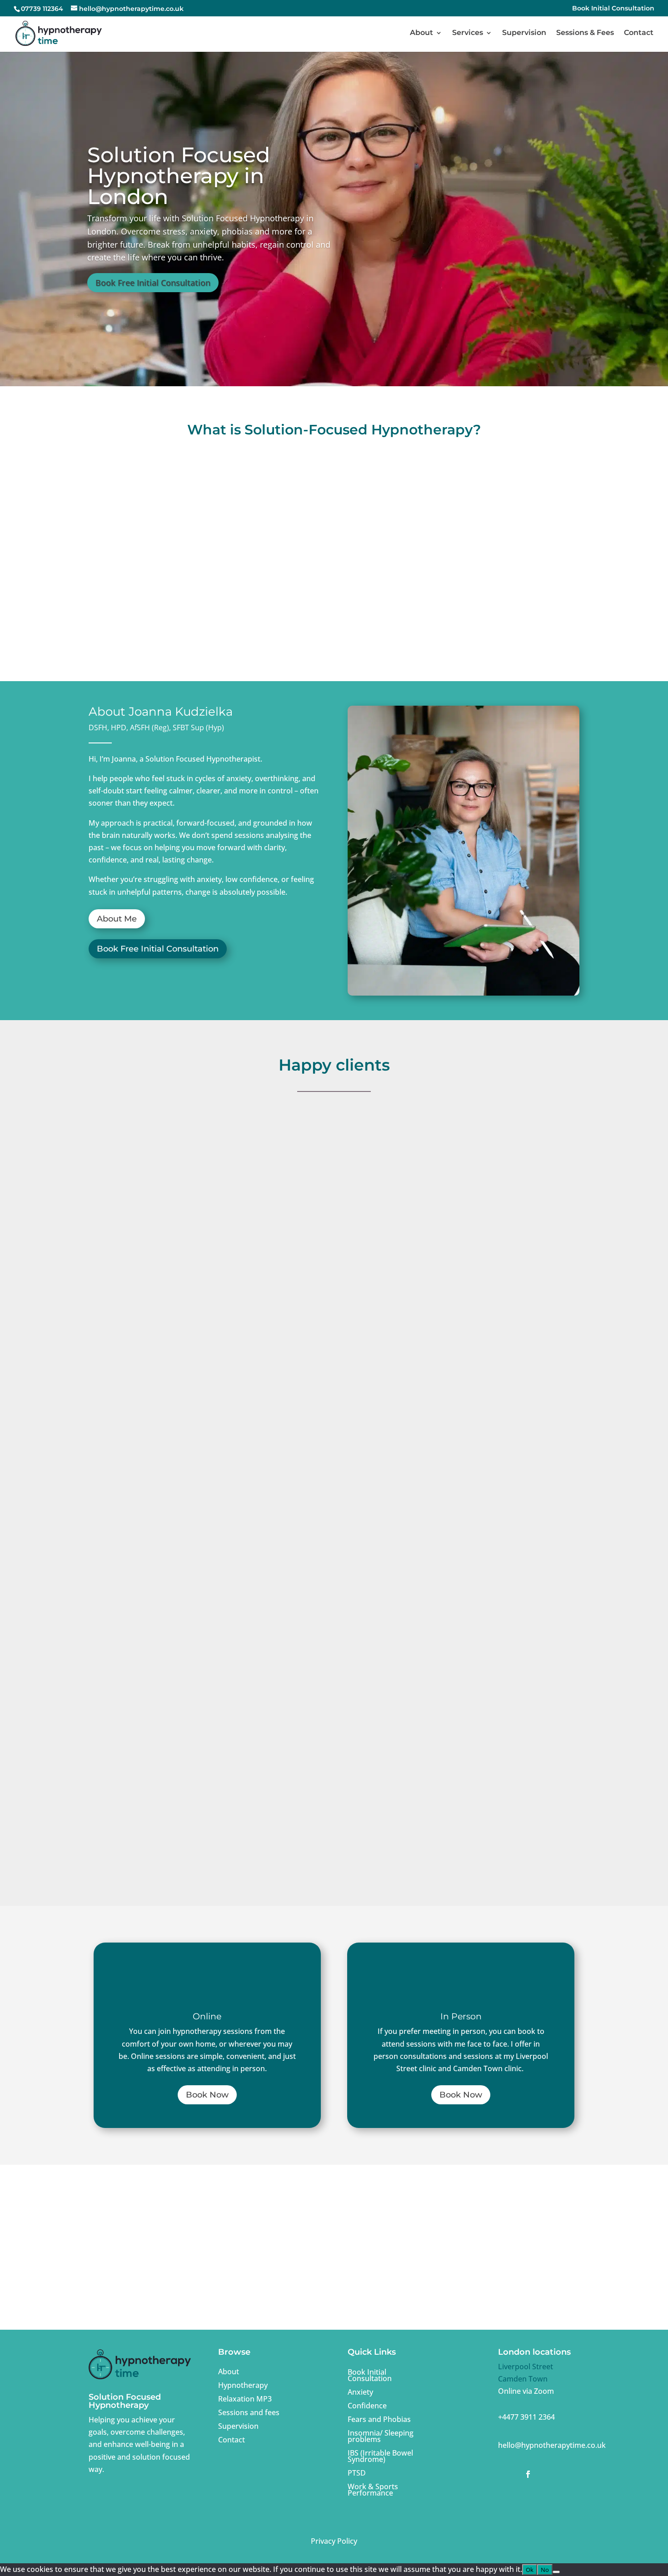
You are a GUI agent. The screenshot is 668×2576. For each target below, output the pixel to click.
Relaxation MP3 (245, 2398)
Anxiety (360, 2391)
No (545, 2570)
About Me (117, 919)
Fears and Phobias (379, 2418)
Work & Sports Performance (373, 2489)
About (421, 33)
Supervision (524, 33)
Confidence (367, 2405)
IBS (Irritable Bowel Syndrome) (380, 2455)
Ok (530, 2570)
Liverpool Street (526, 2367)
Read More (161, 1430)
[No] (556, 2572)
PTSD (357, 2472)
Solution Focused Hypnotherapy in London (179, 176)
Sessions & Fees (585, 33)
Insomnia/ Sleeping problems (381, 2435)
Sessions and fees (249, 2412)
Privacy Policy (334, 2541)
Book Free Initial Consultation (153, 283)
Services (468, 33)
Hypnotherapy (243, 2384)
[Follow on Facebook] (528, 2474)
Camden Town (523, 2379)
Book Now (207, 2095)
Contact (639, 33)
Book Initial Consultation (613, 9)
